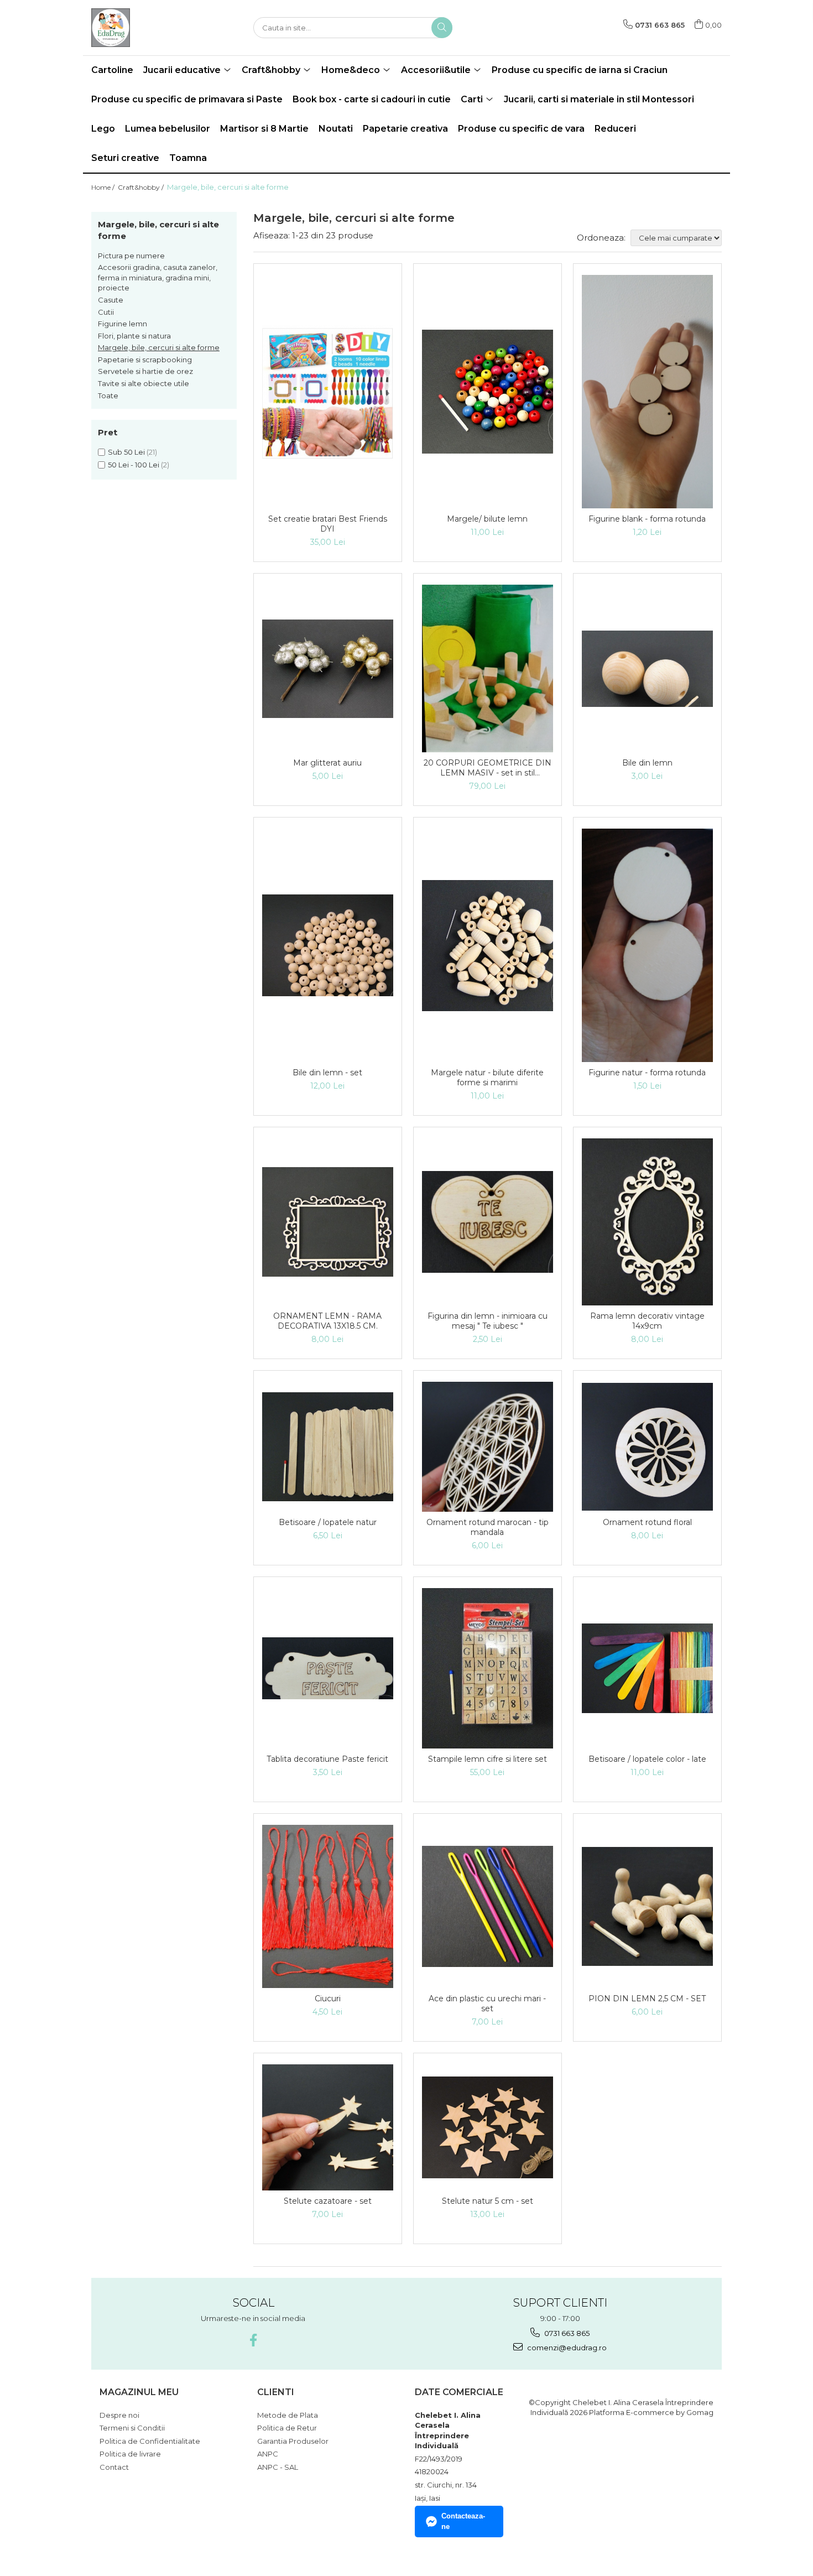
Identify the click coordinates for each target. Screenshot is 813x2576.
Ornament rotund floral (647, 1522)
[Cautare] (442, 28)
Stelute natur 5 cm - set (488, 2201)
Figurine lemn (123, 324)
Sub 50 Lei (126, 452)
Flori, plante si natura (134, 336)
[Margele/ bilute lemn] (488, 392)
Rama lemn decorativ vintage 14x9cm (647, 1321)
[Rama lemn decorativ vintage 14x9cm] (647, 1222)
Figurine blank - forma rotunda (647, 519)
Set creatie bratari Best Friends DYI (328, 524)
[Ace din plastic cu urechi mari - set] (488, 1906)
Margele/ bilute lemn (487, 519)
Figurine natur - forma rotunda (647, 1073)
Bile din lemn (647, 763)
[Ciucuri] (328, 1906)
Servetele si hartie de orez (145, 371)
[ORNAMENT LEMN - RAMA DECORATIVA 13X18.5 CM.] (328, 1222)
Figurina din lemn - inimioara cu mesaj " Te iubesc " (488, 1321)
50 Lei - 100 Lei (134, 465)
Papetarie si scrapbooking (145, 360)
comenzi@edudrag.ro (566, 2348)
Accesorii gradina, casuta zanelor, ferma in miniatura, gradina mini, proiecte (158, 277)
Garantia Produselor (293, 2441)
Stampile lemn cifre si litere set (488, 1759)
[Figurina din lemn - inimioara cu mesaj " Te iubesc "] (488, 1222)
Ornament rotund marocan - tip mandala (488, 1527)
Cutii (106, 312)
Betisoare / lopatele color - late (647, 1759)
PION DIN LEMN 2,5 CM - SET (647, 1999)
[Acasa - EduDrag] (147, 28)
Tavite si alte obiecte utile (144, 383)
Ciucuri (328, 1999)
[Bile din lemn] (647, 669)
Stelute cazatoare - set (328, 2201)
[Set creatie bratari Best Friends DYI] (328, 392)
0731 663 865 (566, 2333)
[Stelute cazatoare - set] (328, 2127)
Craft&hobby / (142, 187)
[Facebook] (253, 2340)
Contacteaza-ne (463, 2521)
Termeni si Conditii (132, 2428)
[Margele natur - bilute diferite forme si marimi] (488, 946)
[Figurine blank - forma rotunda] (647, 392)
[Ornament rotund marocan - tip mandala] (488, 1447)
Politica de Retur (287, 2428)
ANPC (268, 2454)
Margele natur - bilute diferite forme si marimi (487, 1078)
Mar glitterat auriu (327, 763)
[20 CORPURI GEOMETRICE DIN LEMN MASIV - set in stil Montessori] (488, 668)
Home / (104, 187)
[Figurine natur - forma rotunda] (647, 945)
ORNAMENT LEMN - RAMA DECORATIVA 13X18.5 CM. (327, 1321)
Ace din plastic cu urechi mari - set (487, 2003)
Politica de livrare (130, 2454)
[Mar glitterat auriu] (328, 669)
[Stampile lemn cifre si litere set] (488, 1668)
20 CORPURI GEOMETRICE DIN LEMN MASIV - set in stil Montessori (488, 768)
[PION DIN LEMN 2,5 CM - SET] (647, 1907)
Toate (108, 395)
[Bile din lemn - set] (328, 945)
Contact (114, 2467)
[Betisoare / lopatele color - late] (647, 1668)
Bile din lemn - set (327, 1073)
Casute (111, 300)
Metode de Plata (288, 2415)
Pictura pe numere (131, 256)
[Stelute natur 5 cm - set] (488, 2127)
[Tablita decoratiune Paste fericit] (328, 1668)
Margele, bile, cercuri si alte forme (159, 347)
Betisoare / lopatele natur (328, 1522)
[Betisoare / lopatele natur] (328, 1447)
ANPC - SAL (278, 2467)
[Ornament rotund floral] (647, 1447)
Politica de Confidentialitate (150, 2441)
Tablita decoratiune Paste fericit (327, 1759)
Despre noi (119, 2415)
